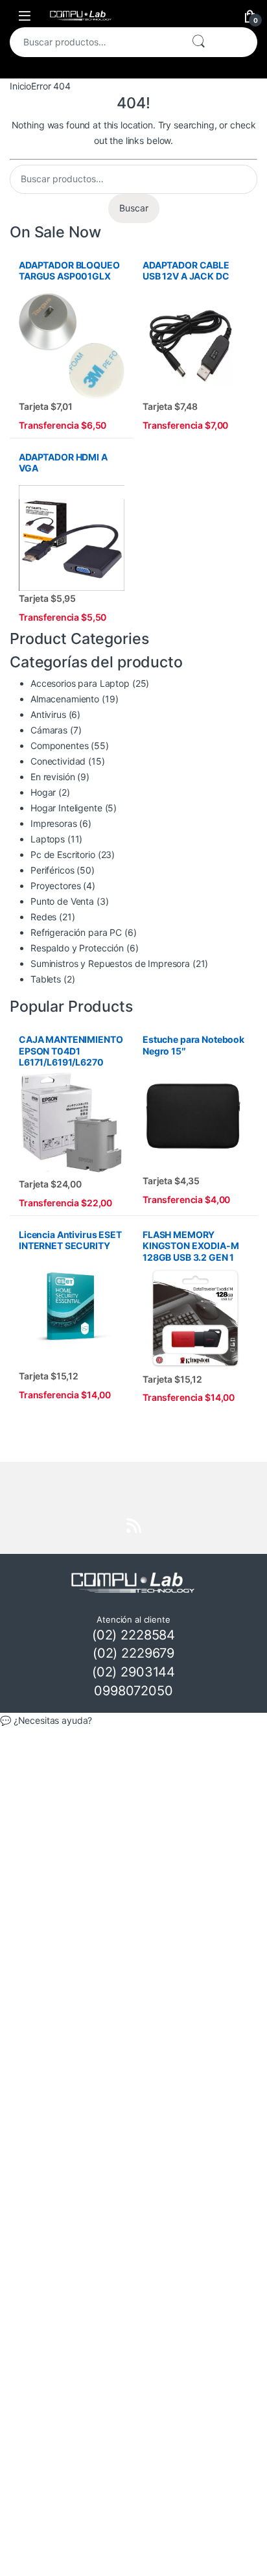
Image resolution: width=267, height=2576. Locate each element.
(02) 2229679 (133, 1653)
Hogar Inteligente (66, 808)
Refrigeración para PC (76, 932)
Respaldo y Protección (77, 948)
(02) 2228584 (133, 1635)
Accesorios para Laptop (80, 683)
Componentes (59, 745)
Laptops (48, 839)
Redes (43, 917)
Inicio (20, 86)
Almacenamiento (65, 699)
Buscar (198, 42)
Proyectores (55, 886)
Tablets (46, 979)
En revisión (52, 777)
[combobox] (95, 42)
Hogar (43, 792)
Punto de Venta (62, 901)
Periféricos (52, 870)
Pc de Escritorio (63, 854)
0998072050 (133, 1691)
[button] (133, 1721)
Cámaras (49, 730)
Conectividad (58, 761)
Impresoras (54, 823)
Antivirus (48, 714)
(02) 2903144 (133, 1672)
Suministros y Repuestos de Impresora (110, 963)
